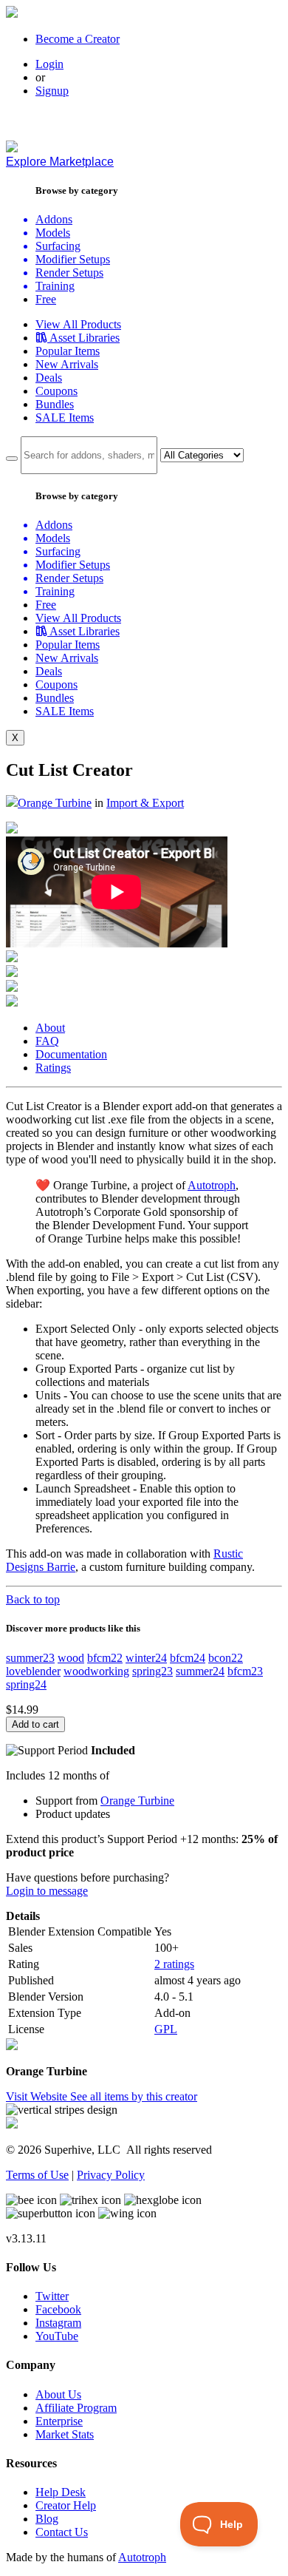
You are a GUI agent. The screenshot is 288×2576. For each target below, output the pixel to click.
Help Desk (61, 2492)
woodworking (96, 1671)
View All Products (78, 324)
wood (71, 1658)
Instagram (58, 2323)
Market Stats (65, 2434)
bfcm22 (105, 1658)
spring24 (26, 1684)
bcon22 (226, 1658)
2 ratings (174, 1964)
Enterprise (59, 2421)
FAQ (47, 1041)
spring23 (152, 1671)
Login (49, 64)
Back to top (33, 1599)
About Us (58, 2394)
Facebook (58, 2309)
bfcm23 (245, 1671)
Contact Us (62, 2532)
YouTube (57, 2336)
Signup (52, 91)
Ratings (53, 1068)
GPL (166, 2029)
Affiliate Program (76, 2408)
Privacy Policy (111, 2175)
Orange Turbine (55, 803)
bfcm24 (188, 1658)
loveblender (33, 1671)
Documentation (71, 1054)
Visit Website (38, 2096)
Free (46, 299)
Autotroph (212, 1185)
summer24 (200, 1671)
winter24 (146, 1658)
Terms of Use (37, 2175)
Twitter (52, 2296)
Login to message (47, 1891)
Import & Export (145, 803)
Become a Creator (78, 39)
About (50, 1028)
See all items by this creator (134, 2096)
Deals (49, 378)
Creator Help (66, 2505)
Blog (47, 2519)
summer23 (30, 1658)
